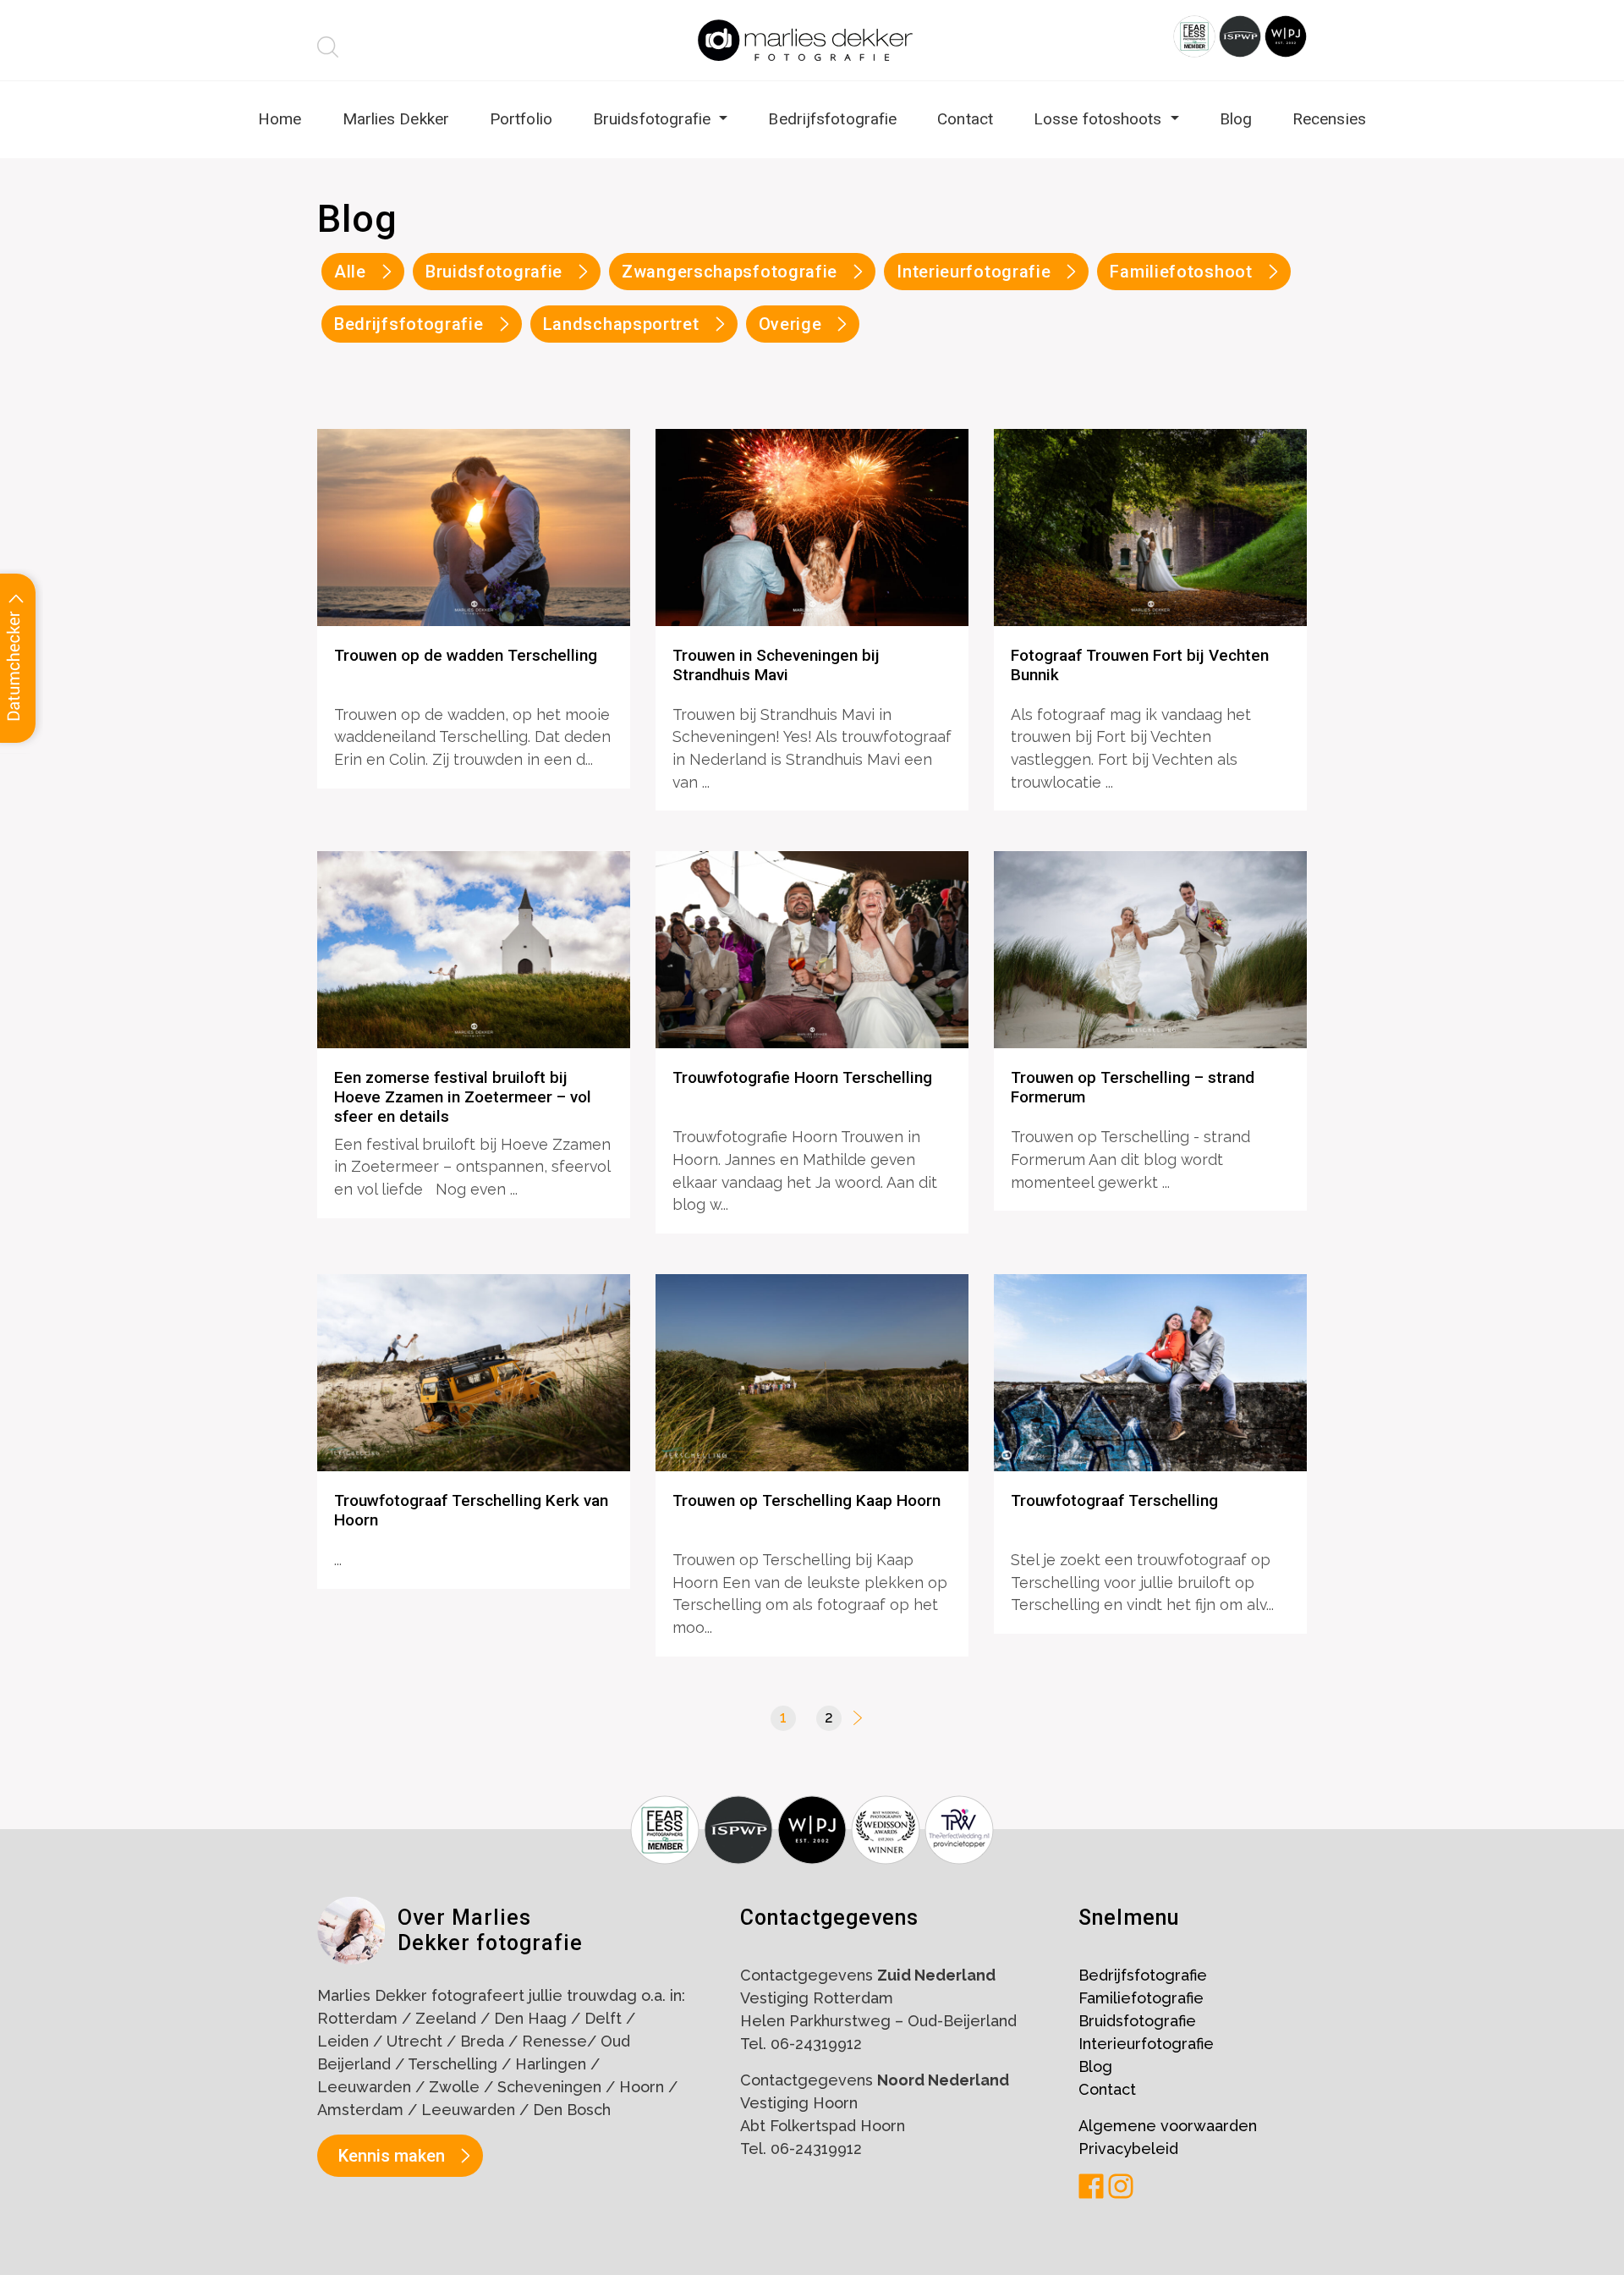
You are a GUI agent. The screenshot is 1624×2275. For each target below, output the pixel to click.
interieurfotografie (974, 272)
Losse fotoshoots (1100, 119)
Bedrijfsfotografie (832, 119)
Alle (350, 272)
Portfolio (521, 119)
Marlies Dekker (396, 119)
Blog (1236, 119)
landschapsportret (621, 324)
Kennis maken (392, 2156)
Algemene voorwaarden (1168, 2126)
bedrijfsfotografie (409, 324)
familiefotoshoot (1181, 272)
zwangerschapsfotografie (730, 272)
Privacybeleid (1128, 2149)
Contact (965, 119)
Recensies (1329, 119)
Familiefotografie (1141, 1998)
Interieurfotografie (1146, 2044)
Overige (790, 324)
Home (280, 119)
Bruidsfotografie (654, 119)
